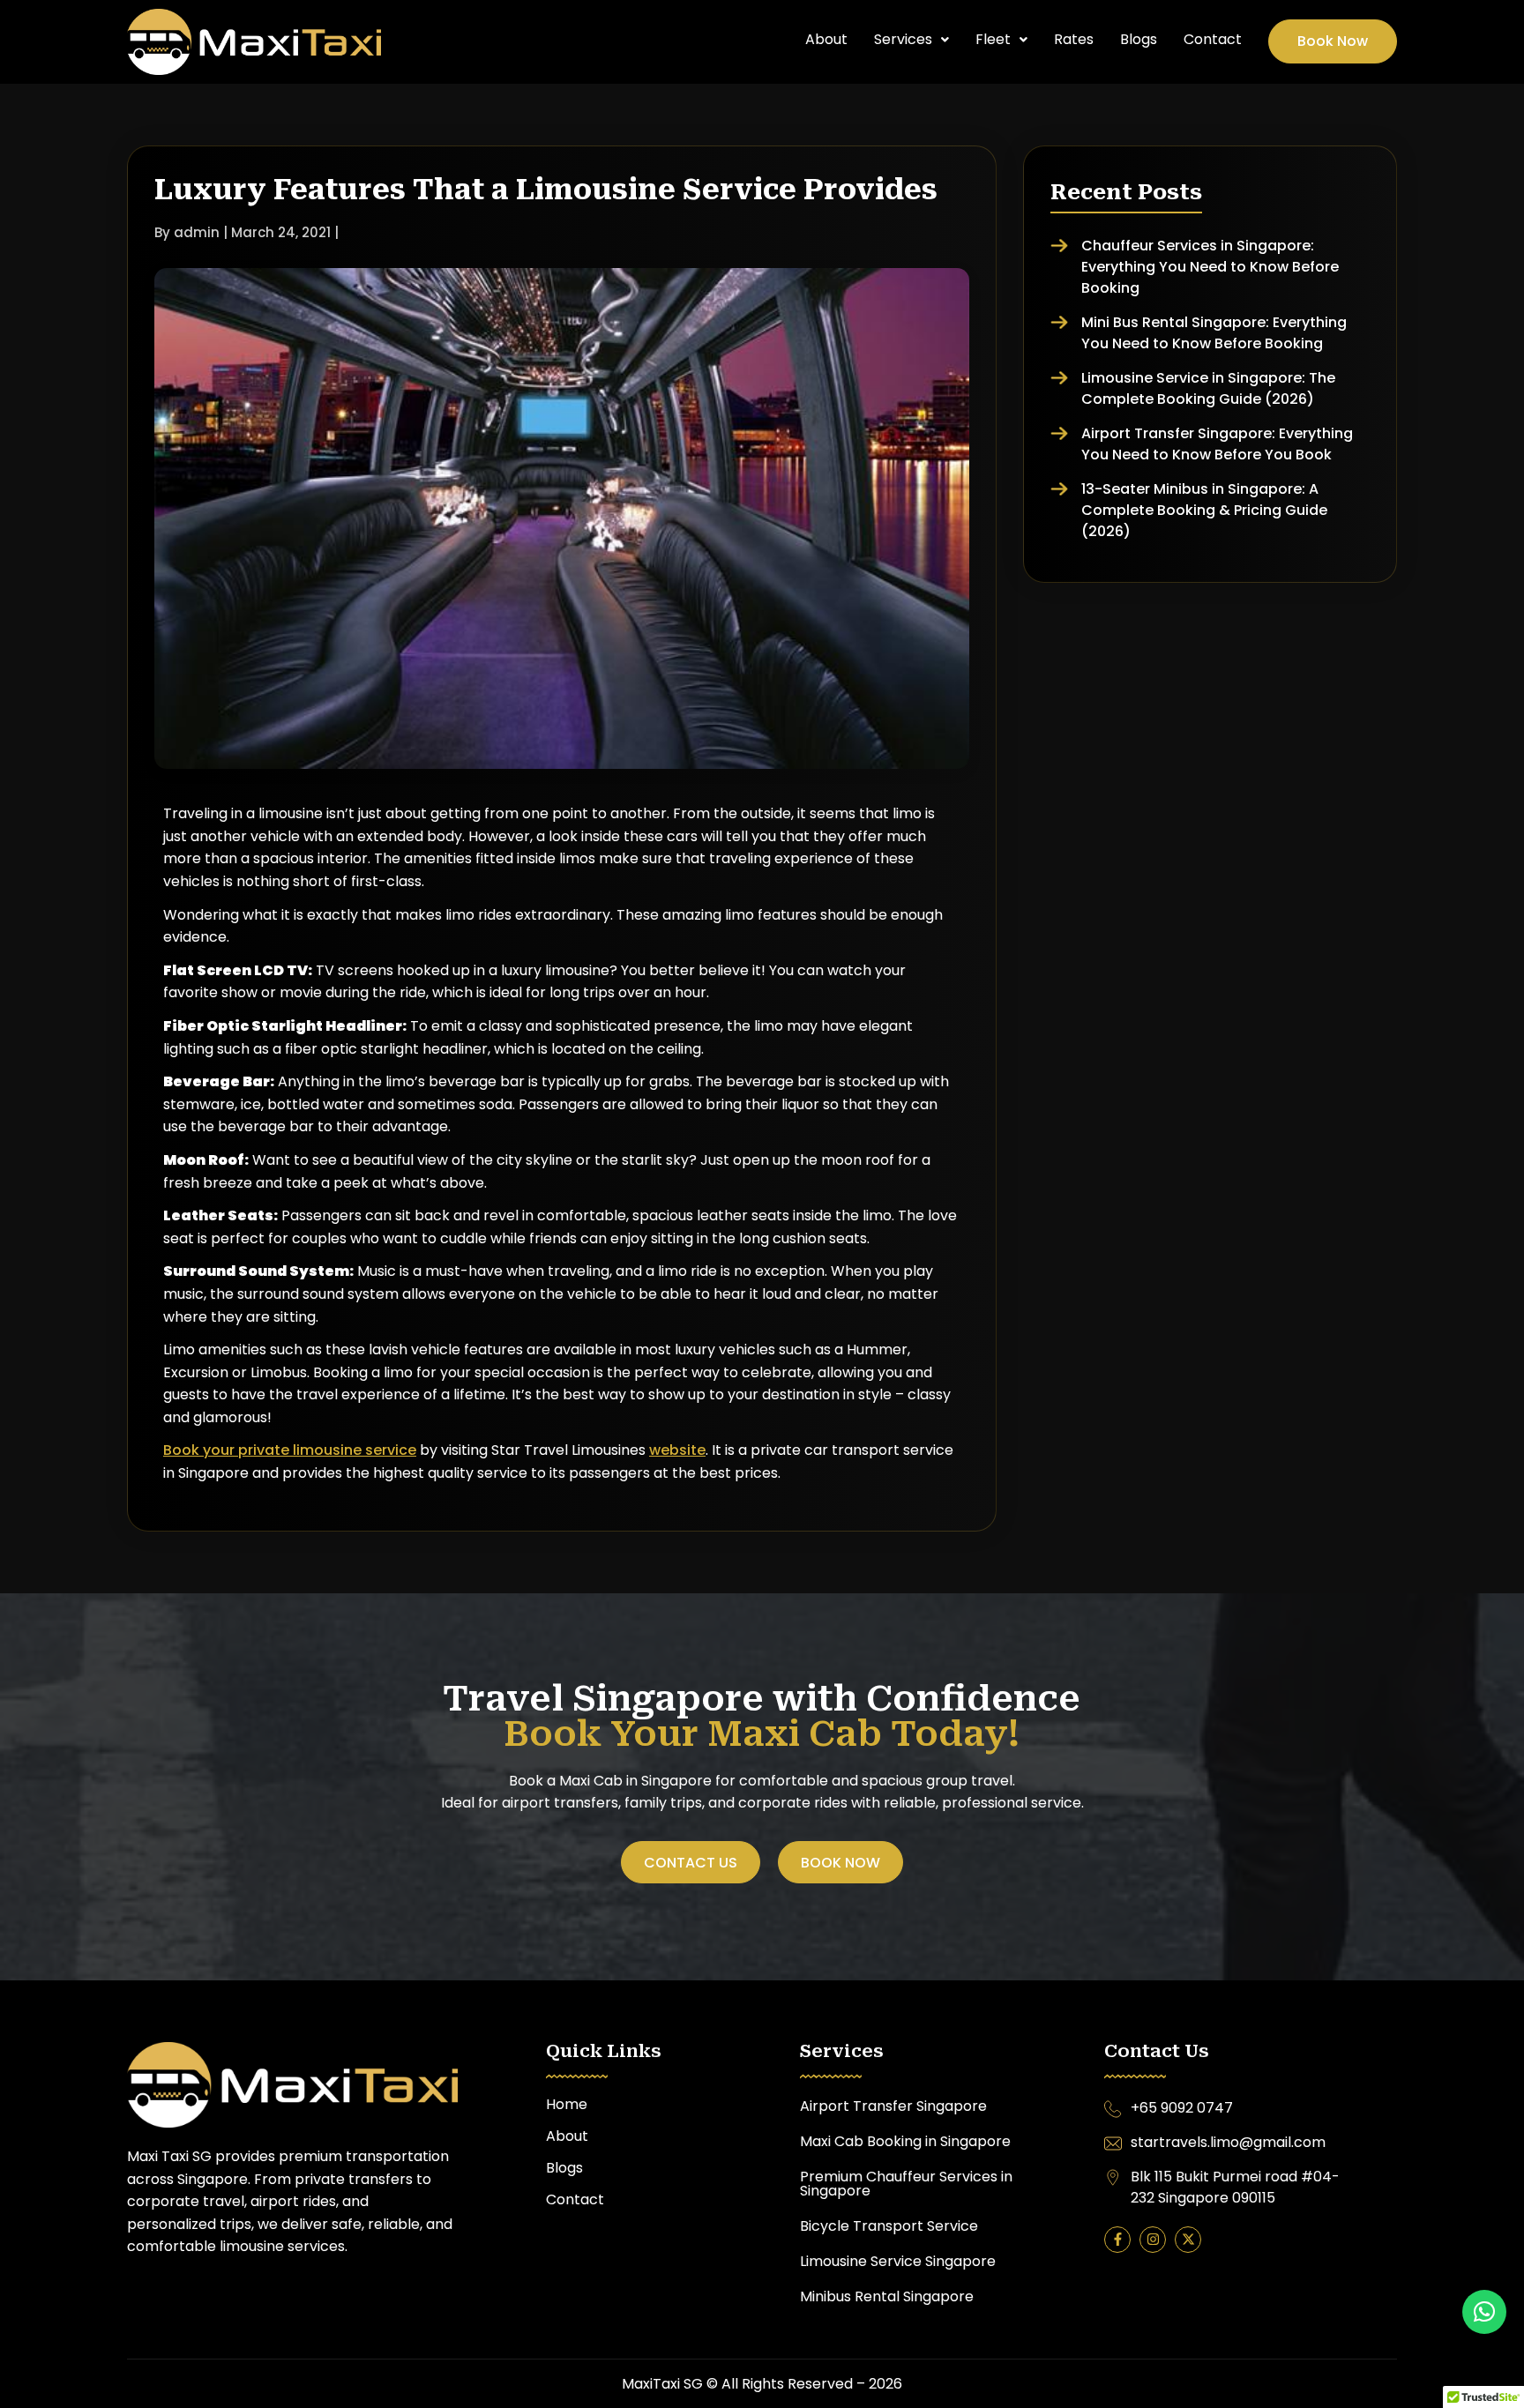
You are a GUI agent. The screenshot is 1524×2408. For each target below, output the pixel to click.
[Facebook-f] (1117, 2240)
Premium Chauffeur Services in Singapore (906, 2184)
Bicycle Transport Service (891, 2226)
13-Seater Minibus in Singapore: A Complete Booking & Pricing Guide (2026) (1204, 510)
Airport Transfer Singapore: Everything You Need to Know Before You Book (1217, 444)
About (826, 39)
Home (567, 2104)
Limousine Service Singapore (898, 2261)
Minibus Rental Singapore (887, 2296)
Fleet (993, 39)
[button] (911, 40)
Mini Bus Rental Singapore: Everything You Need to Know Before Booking (1214, 333)
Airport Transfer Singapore (893, 2106)
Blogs (1139, 39)
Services (903, 39)
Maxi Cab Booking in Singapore (905, 2141)
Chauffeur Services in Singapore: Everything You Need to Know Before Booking (1210, 267)
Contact (1213, 39)
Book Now (1333, 41)
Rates (1074, 39)
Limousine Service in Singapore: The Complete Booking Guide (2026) (1208, 388)
